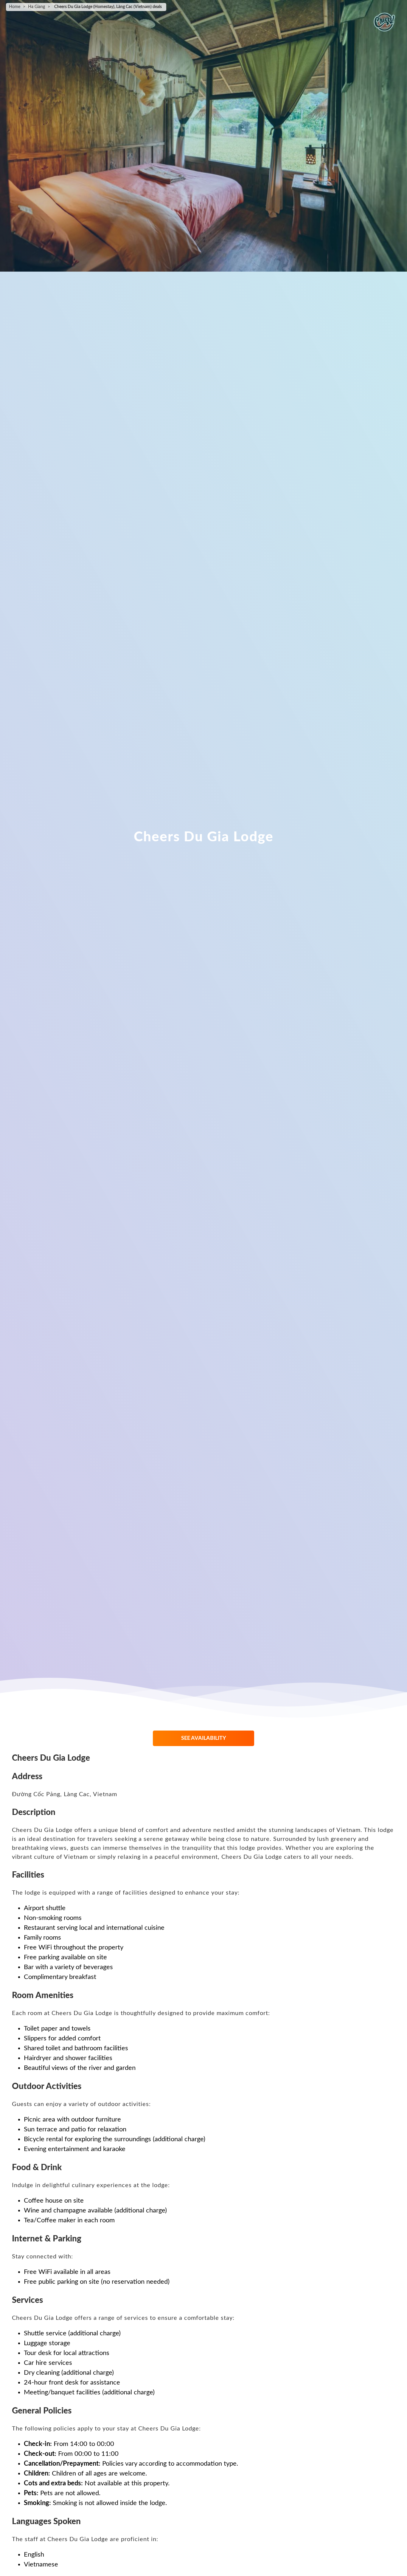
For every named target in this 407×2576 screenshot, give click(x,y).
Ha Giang (36, 7)
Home (15, 7)
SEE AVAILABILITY (204, 1738)
